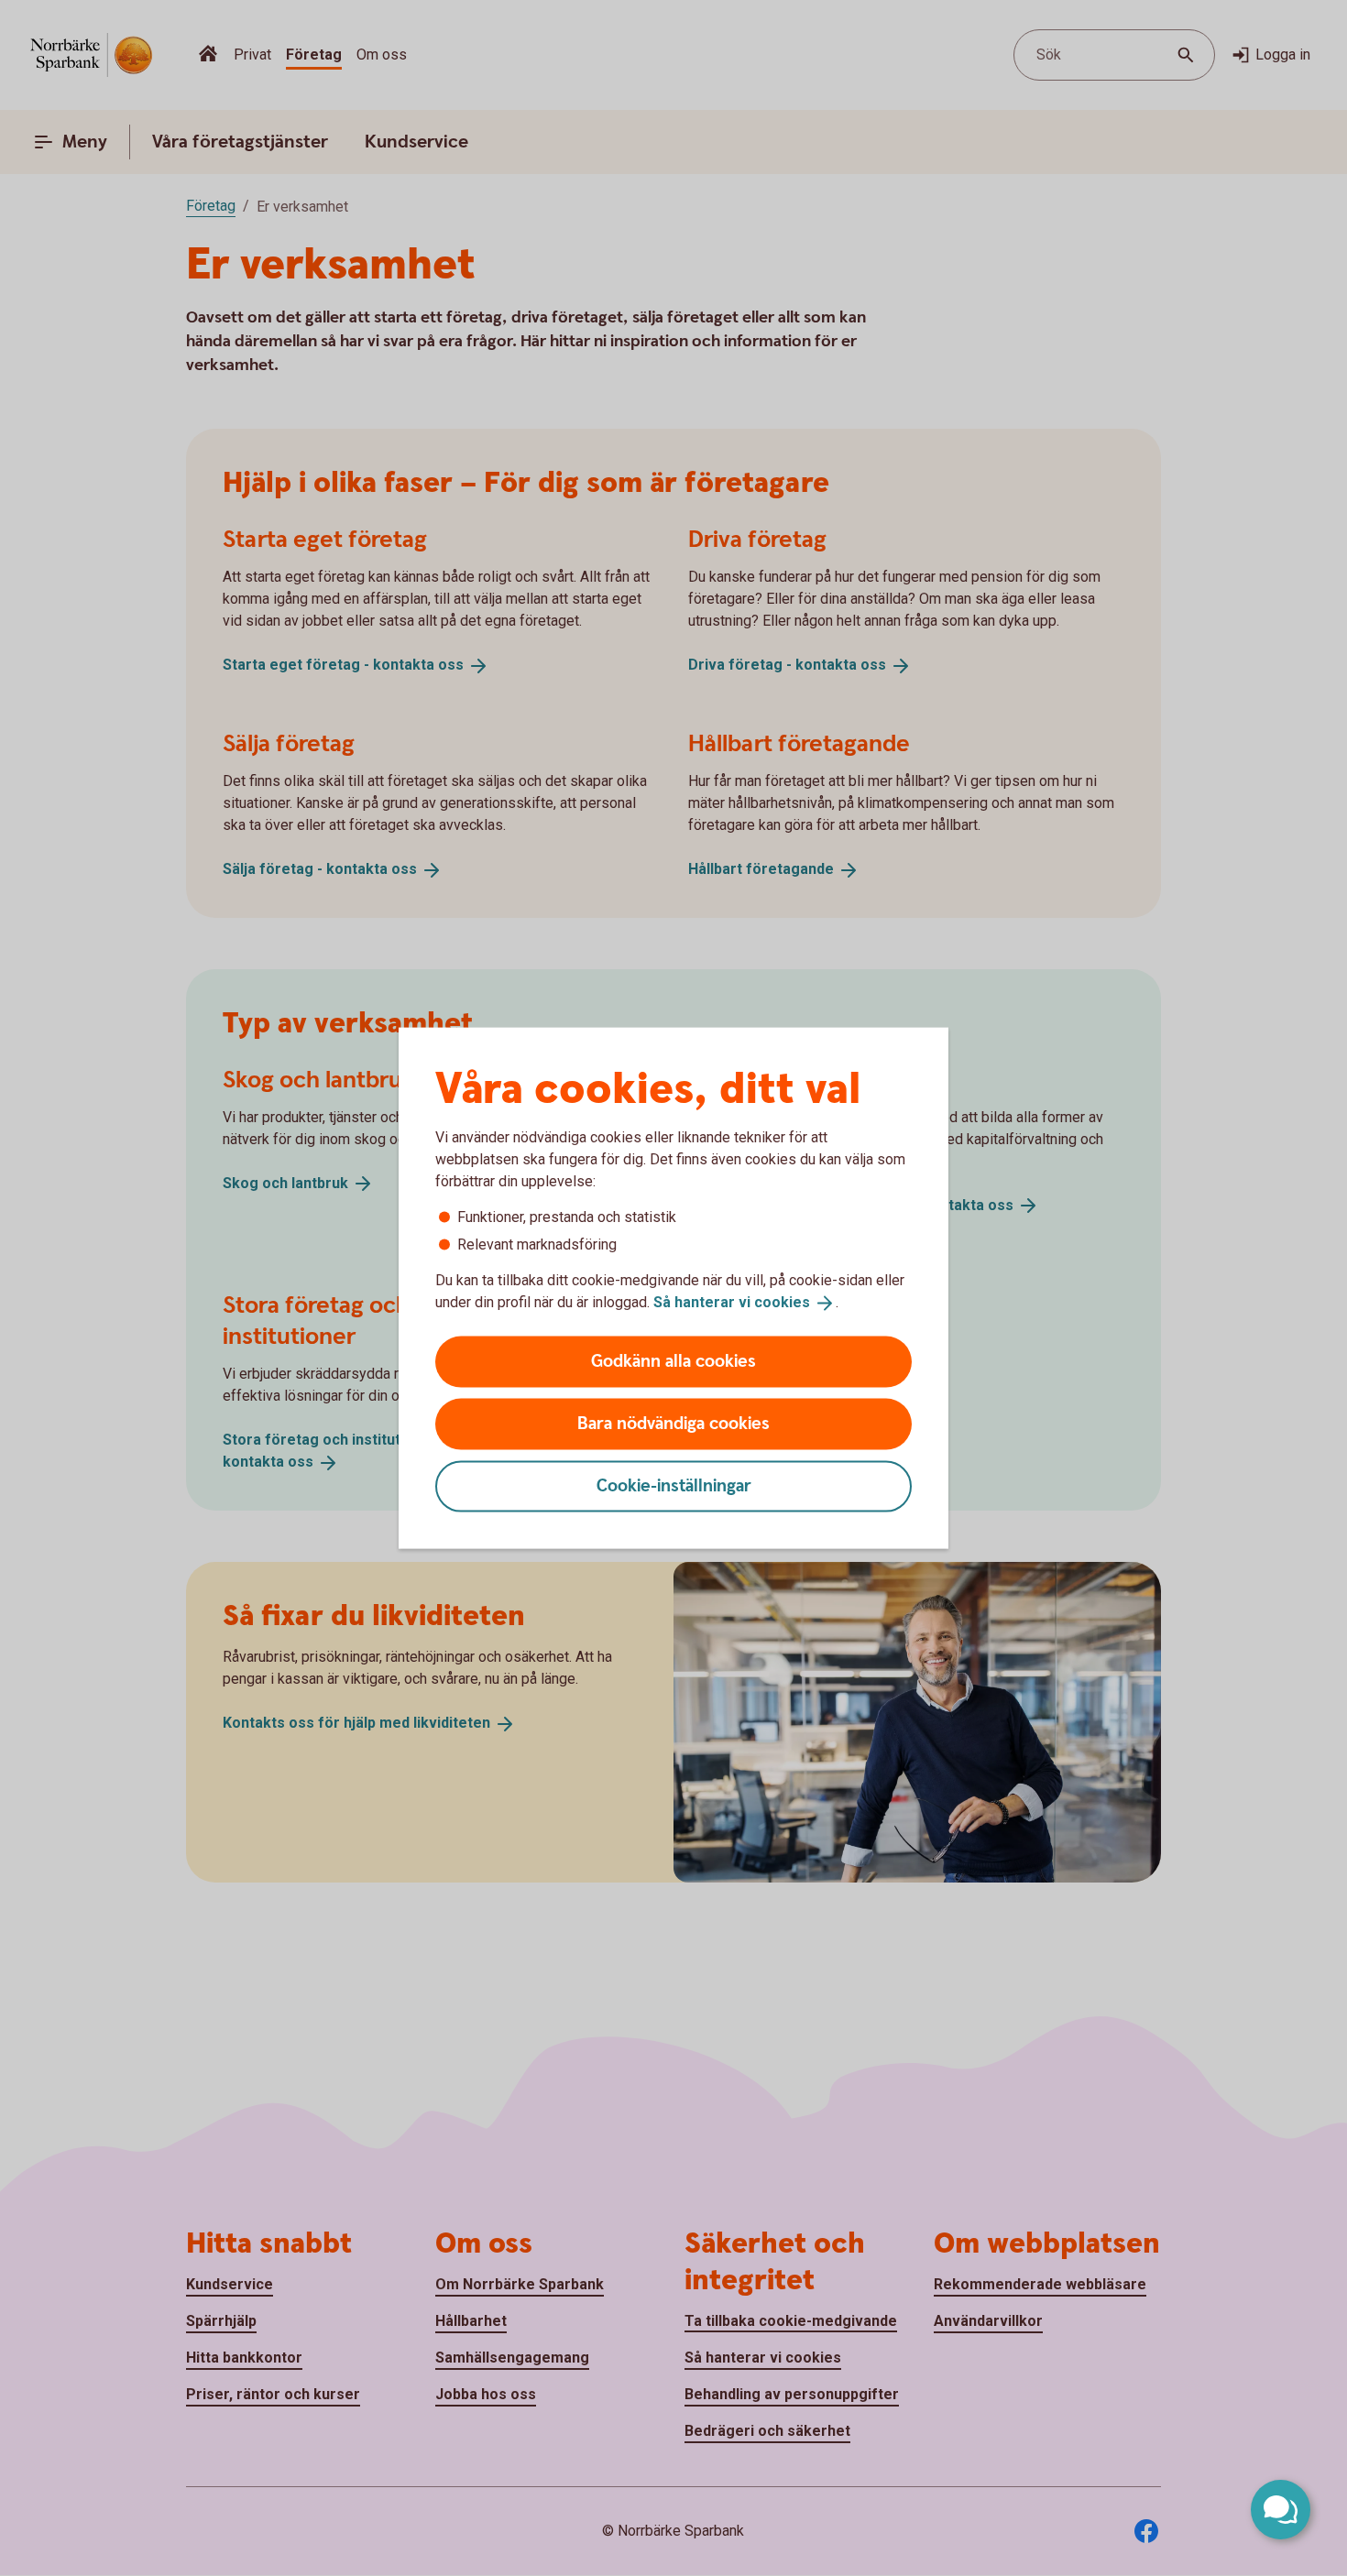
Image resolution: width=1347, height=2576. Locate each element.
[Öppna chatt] (1281, 2510)
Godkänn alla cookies (673, 1361)
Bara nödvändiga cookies (673, 1423)
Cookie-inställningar (674, 1485)
